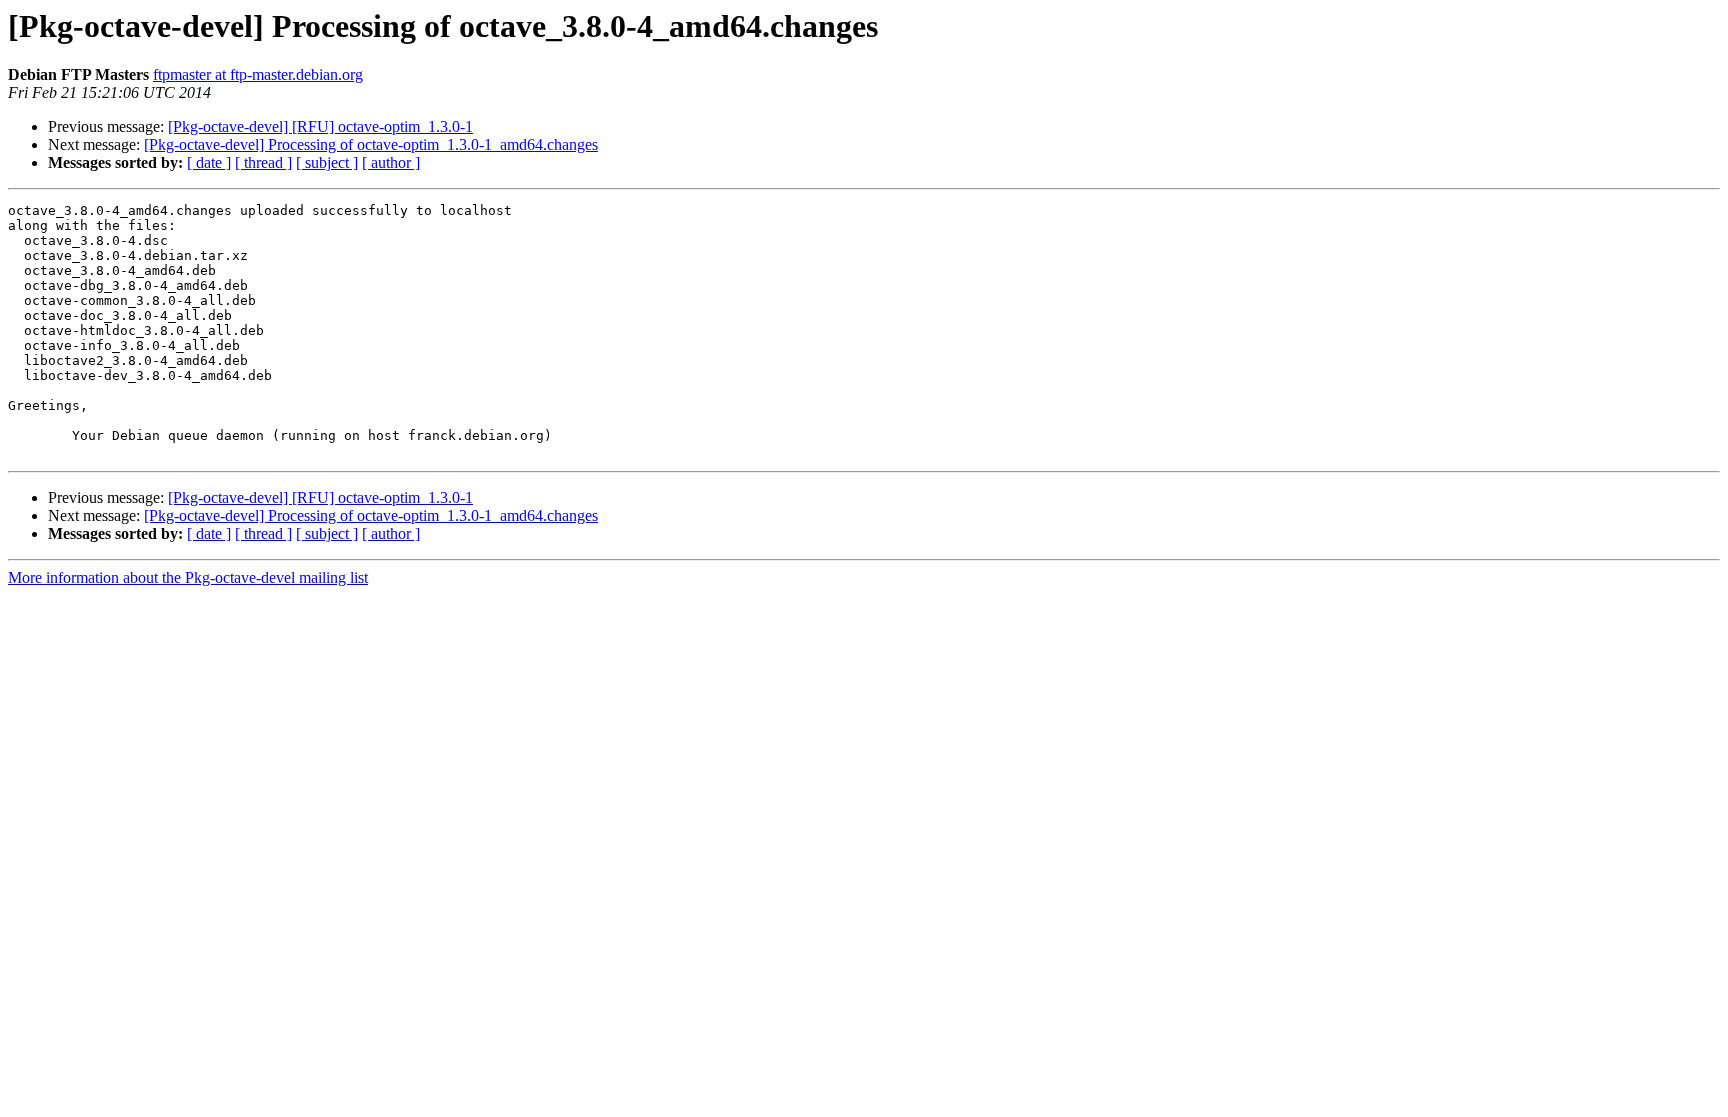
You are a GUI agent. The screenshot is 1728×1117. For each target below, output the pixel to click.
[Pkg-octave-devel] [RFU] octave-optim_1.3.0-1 (320, 126)
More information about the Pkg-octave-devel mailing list (188, 577)
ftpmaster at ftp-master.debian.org (258, 74)
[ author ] (391, 162)
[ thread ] (263, 162)
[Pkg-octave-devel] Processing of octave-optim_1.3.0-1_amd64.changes (371, 144)
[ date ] (209, 162)
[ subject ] (327, 162)
